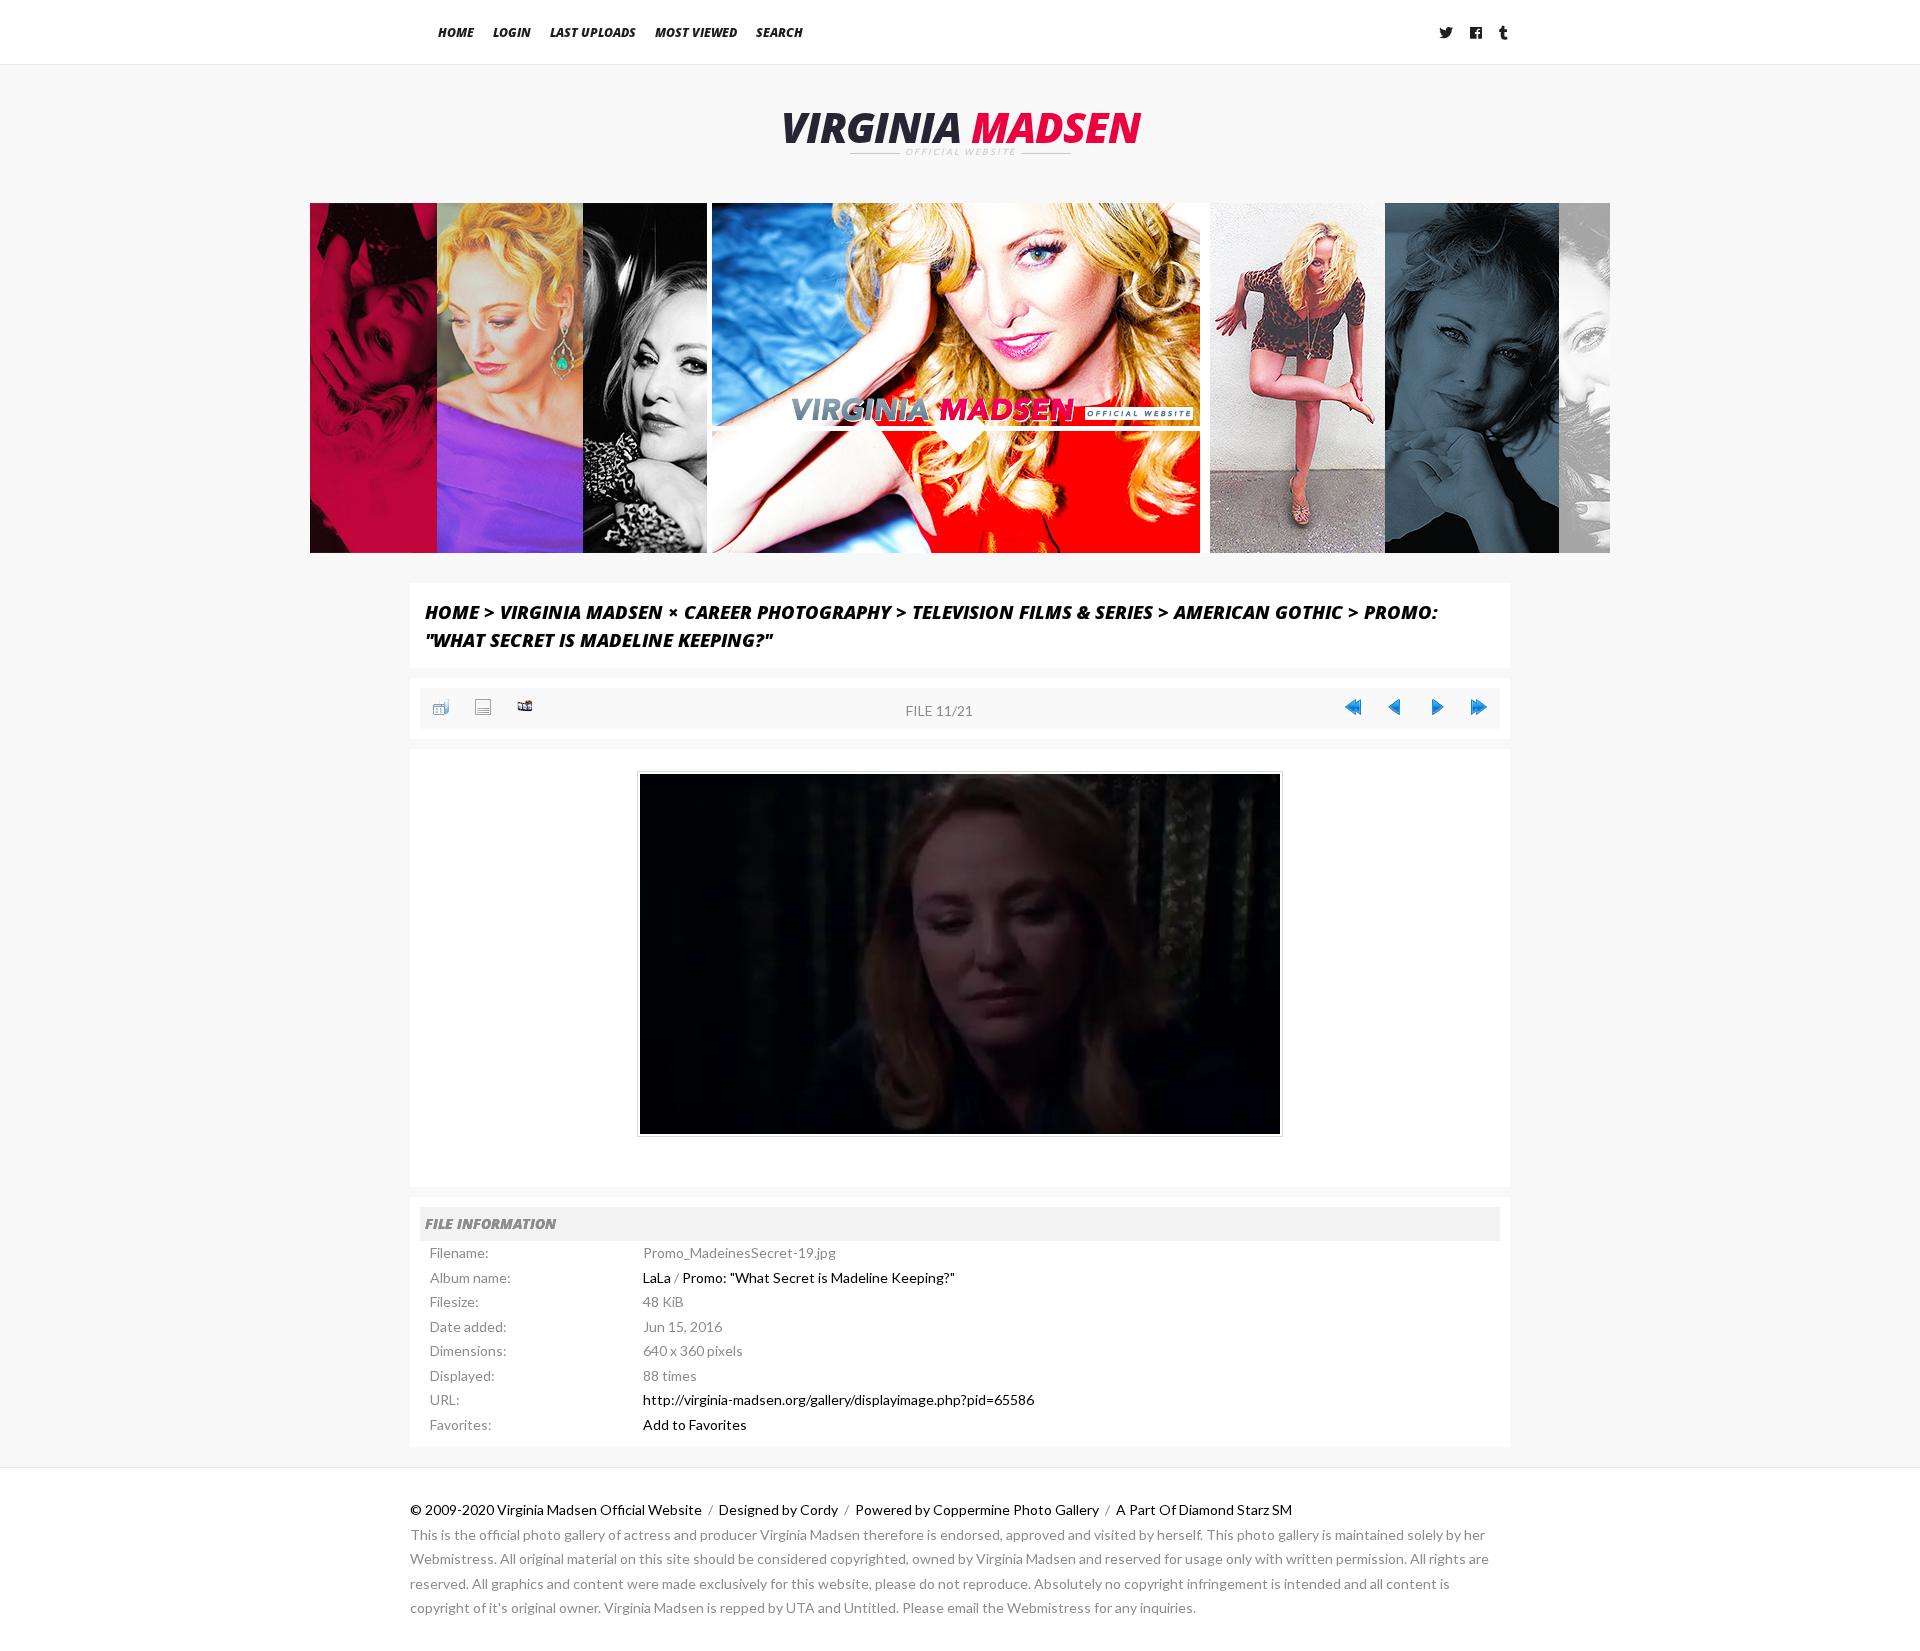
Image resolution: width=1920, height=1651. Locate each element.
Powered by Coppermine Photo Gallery (977, 1509)
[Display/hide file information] (483, 707)
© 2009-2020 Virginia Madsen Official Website (556, 1509)
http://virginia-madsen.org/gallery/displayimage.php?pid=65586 (838, 1399)
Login (512, 32)
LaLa (657, 1277)
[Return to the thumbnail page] (441, 707)
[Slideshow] (525, 707)
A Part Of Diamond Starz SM (1204, 1509)
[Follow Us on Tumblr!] (1504, 32)
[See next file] (1437, 707)
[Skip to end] (1479, 707)
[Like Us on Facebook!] (1477, 32)
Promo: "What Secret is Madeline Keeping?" (818, 1277)
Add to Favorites (695, 1424)
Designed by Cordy (778, 1509)
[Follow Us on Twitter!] (1447, 32)
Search (779, 32)
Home (456, 32)
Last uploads (593, 32)
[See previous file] (1395, 707)
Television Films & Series (1032, 611)
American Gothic (1258, 611)
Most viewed (696, 32)
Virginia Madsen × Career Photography (695, 611)
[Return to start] (1353, 707)
